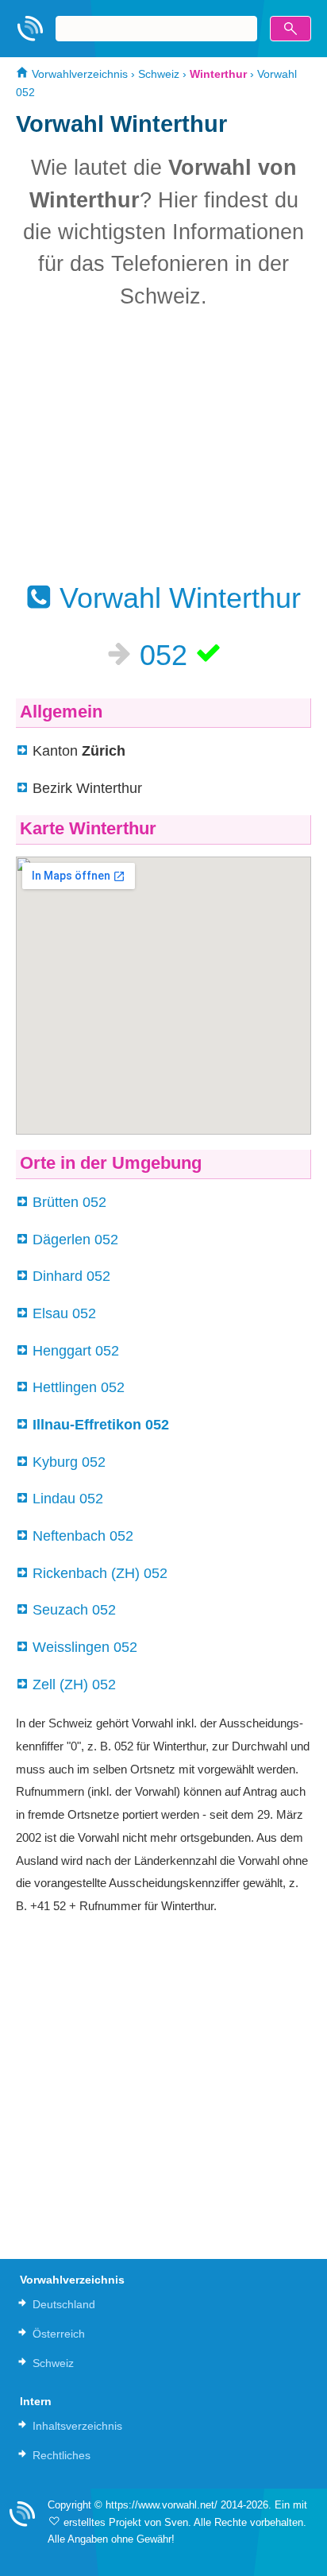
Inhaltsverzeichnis (77, 2426)
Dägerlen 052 (75, 1240)
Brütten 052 (69, 1202)
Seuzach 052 (74, 1610)
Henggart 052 (76, 1351)
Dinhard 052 (71, 1276)
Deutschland (64, 2304)
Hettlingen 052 (79, 1387)
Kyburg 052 (69, 1462)
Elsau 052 (64, 1313)
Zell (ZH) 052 (74, 1684)
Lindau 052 (68, 1499)
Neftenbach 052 (83, 1536)
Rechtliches (62, 2455)
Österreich (59, 2334)
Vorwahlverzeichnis (78, 74)
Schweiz (159, 74)
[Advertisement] (163, 445)
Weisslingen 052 (85, 1647)
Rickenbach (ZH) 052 (100, 1573)
